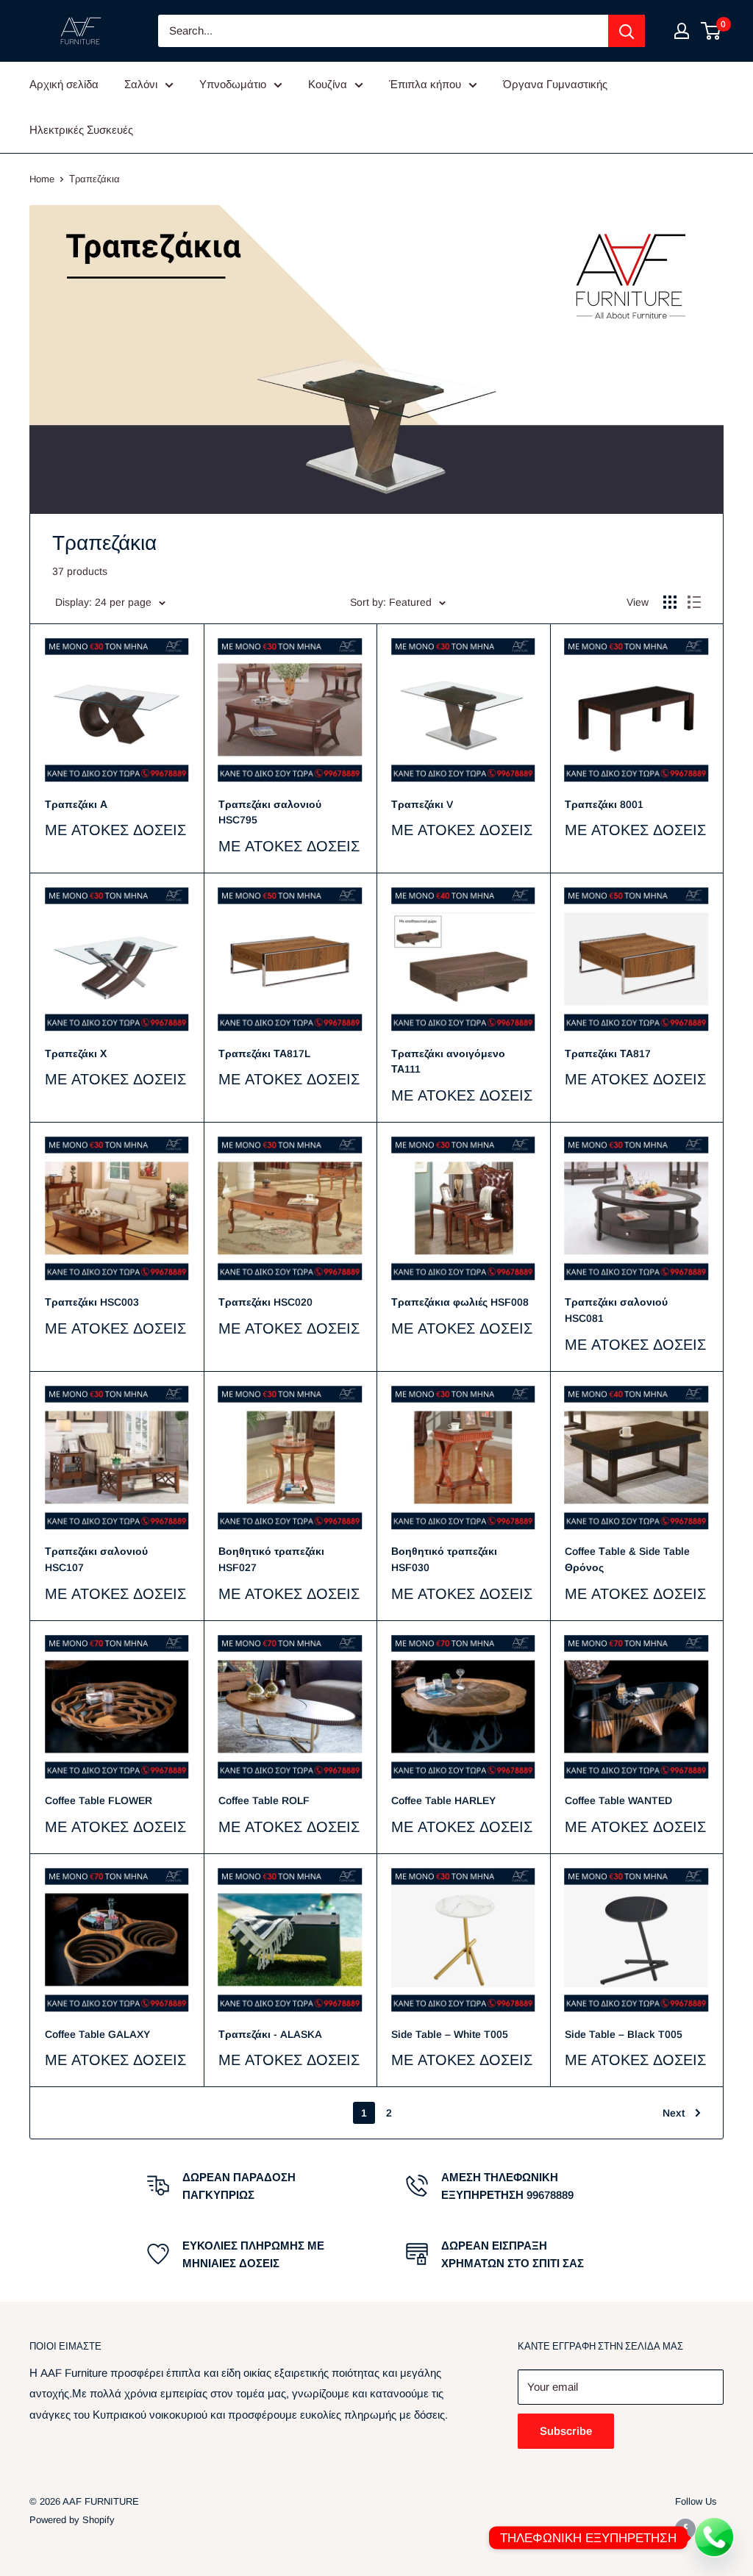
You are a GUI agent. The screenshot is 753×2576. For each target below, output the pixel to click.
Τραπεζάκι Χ (76, 1053)
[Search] (627, 31)
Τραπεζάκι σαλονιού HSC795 (270, 812)
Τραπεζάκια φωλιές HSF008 (460, 1302)
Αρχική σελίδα (64, 84)
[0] (711, 31)
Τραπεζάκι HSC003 (92, 1302)
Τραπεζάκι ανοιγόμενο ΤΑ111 (448, 1062)
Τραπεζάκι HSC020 (265, 1302)
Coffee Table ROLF (264, 1800)
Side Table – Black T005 (624, 2034)
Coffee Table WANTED (618, 1800)
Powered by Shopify (72, 2520)
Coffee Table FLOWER (99, 1800)
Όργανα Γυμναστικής (555, 84)
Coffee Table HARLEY (443, 1800)
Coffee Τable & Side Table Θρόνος (627, 1559)
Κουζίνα (328, 84)
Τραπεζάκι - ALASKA (270, 2034)
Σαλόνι (141, 84)
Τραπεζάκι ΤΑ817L (264, 1053)
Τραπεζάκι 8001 (604, 804)
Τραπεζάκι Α (76, 804)
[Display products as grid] (670, 602)
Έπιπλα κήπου (425, 84)
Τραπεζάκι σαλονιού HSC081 (616, 1310)
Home (42, 179)
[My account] (682, 31)
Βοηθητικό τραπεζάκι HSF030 (444, 1559)
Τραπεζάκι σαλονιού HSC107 (96, 1559)
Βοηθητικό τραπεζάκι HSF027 (271, 1559)
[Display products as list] (694, 602)
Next (674, 2113)
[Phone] (715, 2538)
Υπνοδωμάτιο (233, 84)
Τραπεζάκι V (422, 804)
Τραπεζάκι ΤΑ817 (608, 1053)
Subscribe (566, 2431)
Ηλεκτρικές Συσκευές (81, 130)
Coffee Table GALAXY (97, 2034)
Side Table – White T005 (450, 2034)
